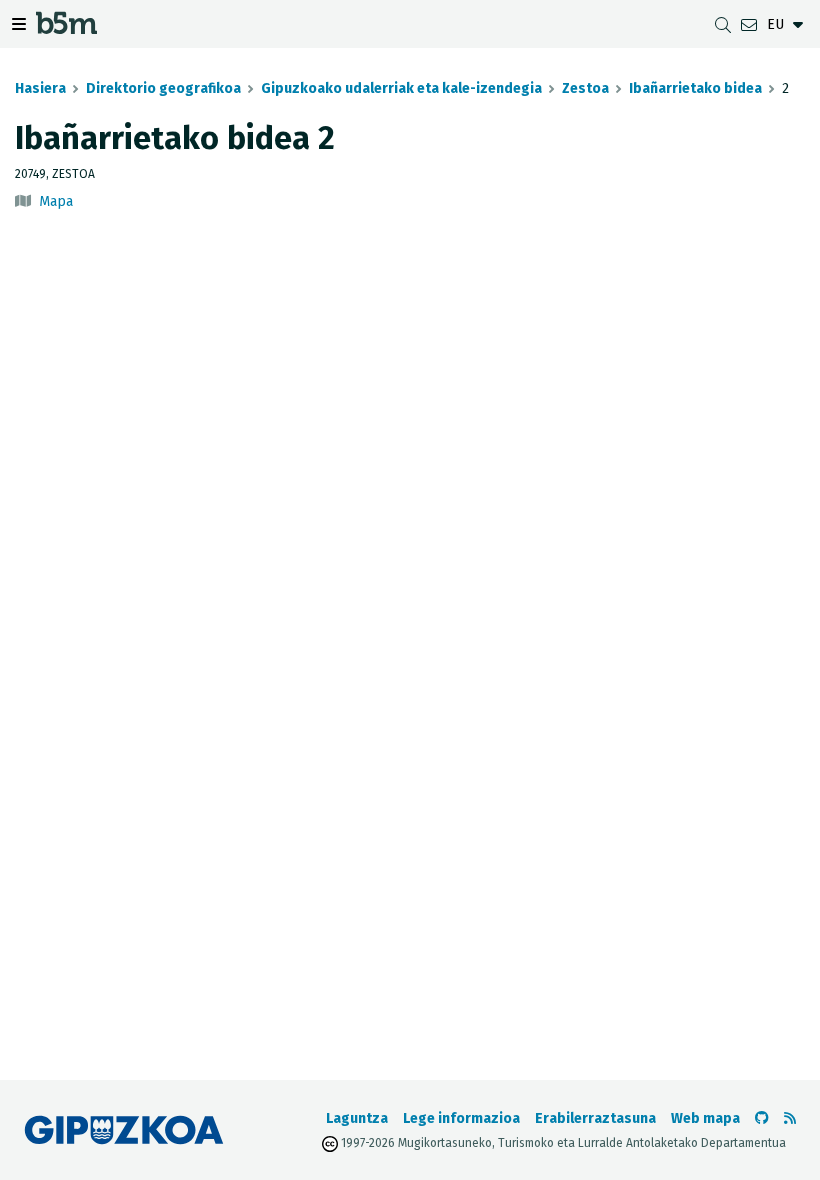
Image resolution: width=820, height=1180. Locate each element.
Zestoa (585, 88)
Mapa (56, 201)
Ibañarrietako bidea (695, 88)
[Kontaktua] (749, 24)
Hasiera (40, 88)
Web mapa (705, 1118)
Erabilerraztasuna (595, 1118)
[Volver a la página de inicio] (66, 27)
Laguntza (357, 1118)
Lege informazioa (461, 1118)
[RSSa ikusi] (790, 1118)
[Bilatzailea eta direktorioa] (723, 24)
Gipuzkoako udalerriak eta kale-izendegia (401, 88)
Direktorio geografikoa (163, 88)
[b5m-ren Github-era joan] (762, 1118)
